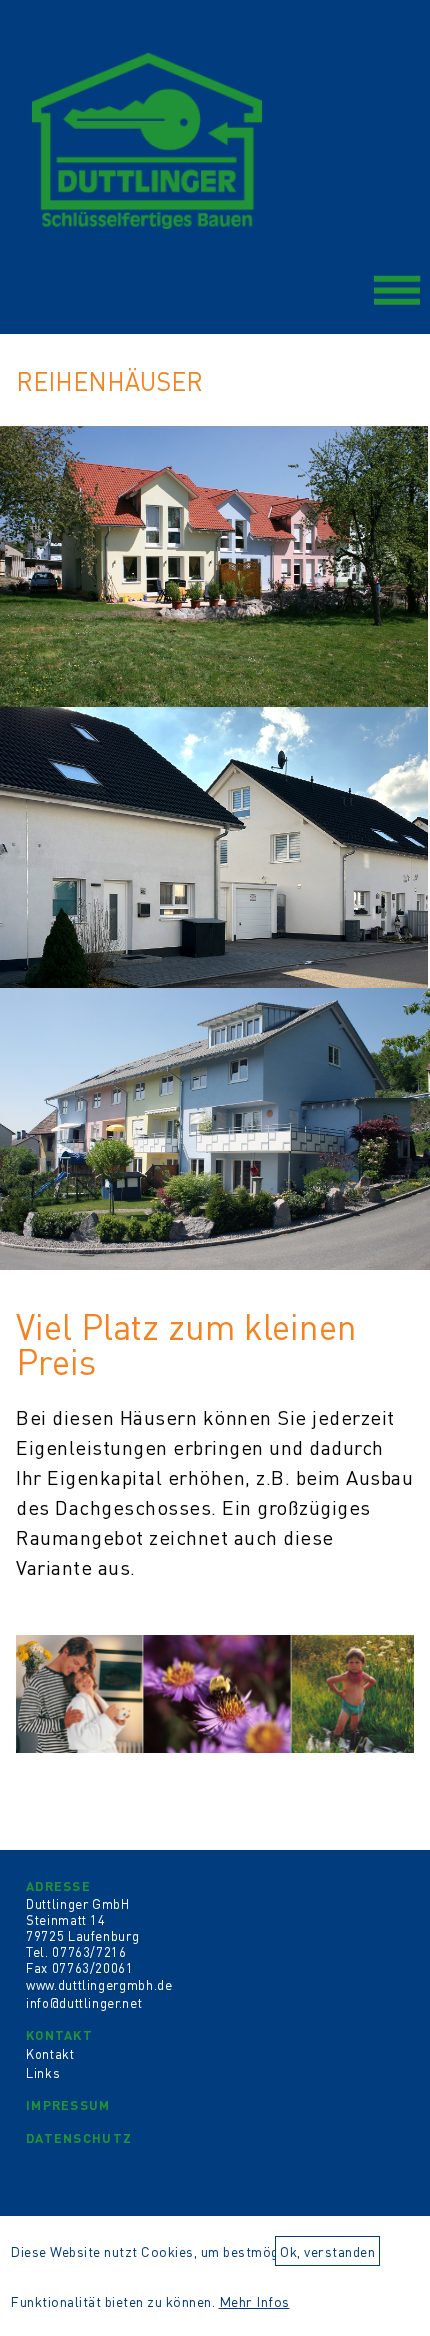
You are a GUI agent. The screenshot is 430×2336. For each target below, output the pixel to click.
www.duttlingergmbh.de (99, 1984)
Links (43, 2072)
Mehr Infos (254, 2301)
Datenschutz (79, 2137)
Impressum (68, 2104)
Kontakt (59, 2034)
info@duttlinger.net (84, 2002)
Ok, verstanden (327, 2251)
